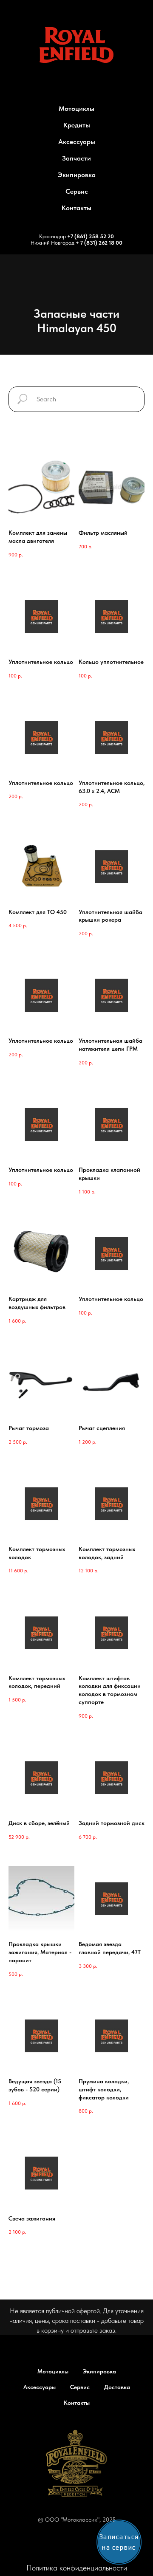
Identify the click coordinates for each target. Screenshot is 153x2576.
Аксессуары (40, 2387)
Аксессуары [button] (77, 142)
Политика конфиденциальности (77, 2568)
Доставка (117, 2387)
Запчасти (76, 158)
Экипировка (77, 175)
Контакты (76, 208)
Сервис (77, 191)
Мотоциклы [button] (76, 109)
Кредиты (77, 125)
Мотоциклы (53, 2371)
